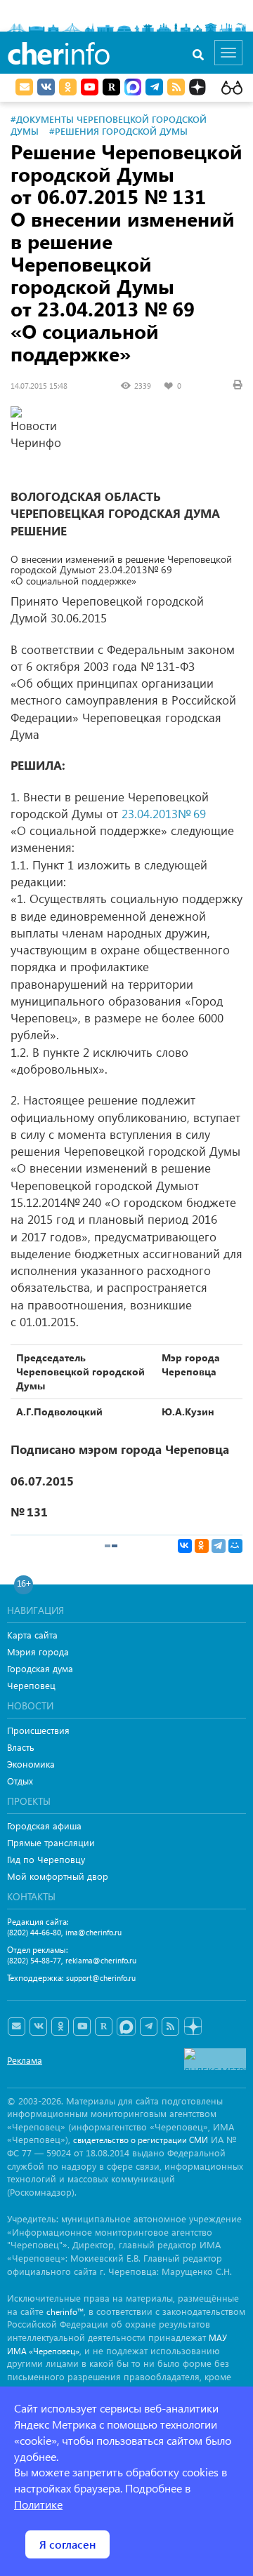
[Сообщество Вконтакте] (38, 2027)
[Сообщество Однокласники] (68, 87)
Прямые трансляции (51, 1842)
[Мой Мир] (235, 1546)
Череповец (31, 1685)
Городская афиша (44, 1826)
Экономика (31, 1764)
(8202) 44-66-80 (34, 1932)
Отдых (20, 1781)
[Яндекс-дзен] (192, 2027)
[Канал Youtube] (90, 87)
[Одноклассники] (202, 1546)
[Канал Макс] (133, 88)
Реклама (25, 2060)
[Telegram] (219, 1546)
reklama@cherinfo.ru (101, 1960)
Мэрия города (38, 1651)
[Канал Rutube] (111, 87)
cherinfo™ (65, 2312)
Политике (38, 2504)
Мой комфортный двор (58, 1876)
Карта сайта (32, 1635)
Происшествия (38, 1730)
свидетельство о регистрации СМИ (141, 2140)
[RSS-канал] (170, 2027)
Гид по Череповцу (46, 1859)
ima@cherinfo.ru (93, 1932)
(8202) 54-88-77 (34, 1960)
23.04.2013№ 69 (164, 814)
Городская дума (40, 1668)
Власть (21, 1747)
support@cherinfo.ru (101, 1978)
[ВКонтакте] (185, 1546)
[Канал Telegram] (149, 2027)
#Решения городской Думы (118, 131)
